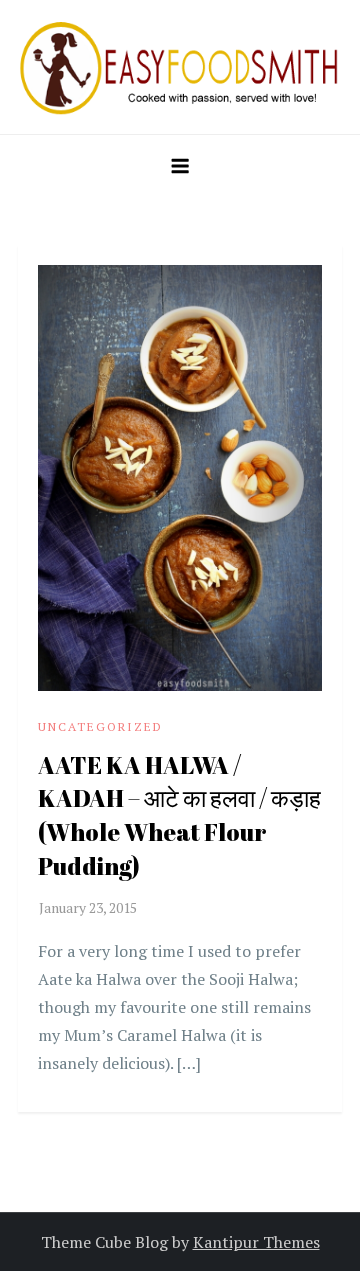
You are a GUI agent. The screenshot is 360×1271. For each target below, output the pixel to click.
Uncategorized (100, 726)
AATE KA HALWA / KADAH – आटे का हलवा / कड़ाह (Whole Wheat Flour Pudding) (179, 815)
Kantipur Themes (256, 1242)
